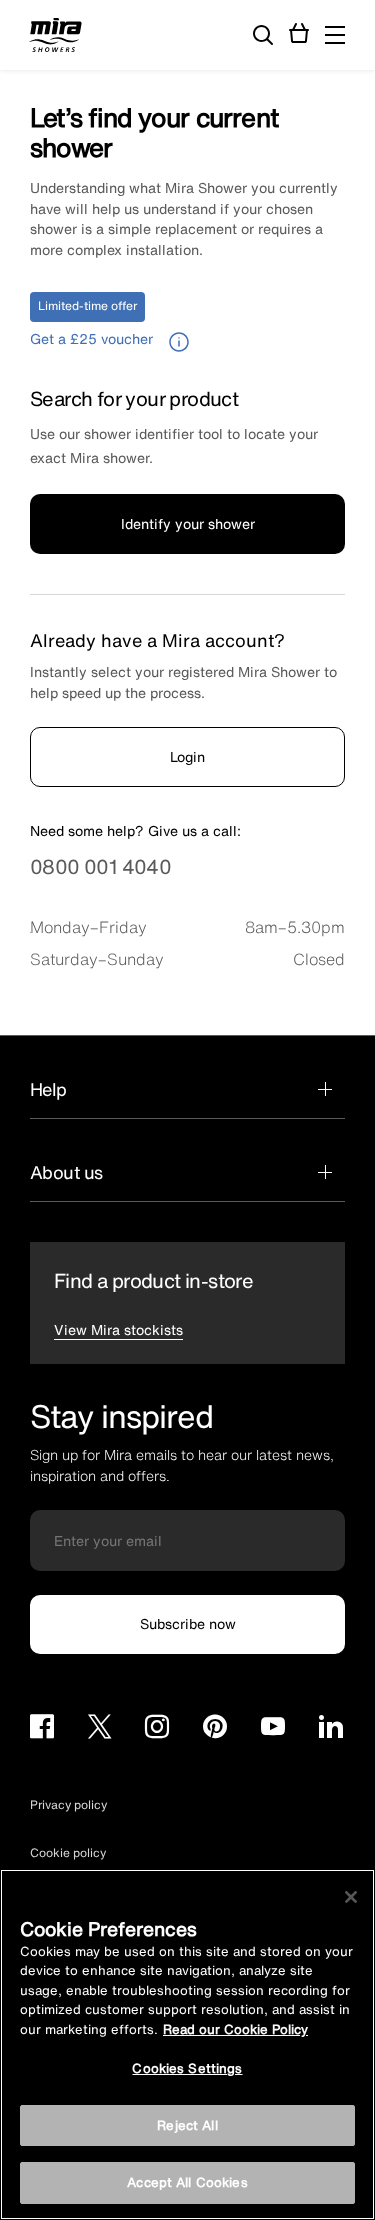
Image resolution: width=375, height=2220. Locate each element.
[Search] (263, 36)
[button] (335, 35)
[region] (187, 2044)
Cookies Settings (187, 2068)
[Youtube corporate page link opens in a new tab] (273, 1730)
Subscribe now (188, 1623)
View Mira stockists (118, 1329)
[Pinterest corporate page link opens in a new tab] (215, 1730)
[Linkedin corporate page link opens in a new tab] (331, 1730)
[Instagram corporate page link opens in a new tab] (157, 1730)
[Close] (351, 1897)
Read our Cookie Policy (235, 2029)
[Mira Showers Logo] (55, 38)
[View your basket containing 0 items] (299, 33)
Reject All (187, 2125)
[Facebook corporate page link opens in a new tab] (42, 1730)
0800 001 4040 (100, 866)
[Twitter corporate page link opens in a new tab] (99, 1730)
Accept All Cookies (187, 2182)
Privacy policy (68, 1804)
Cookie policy (68, 1852)
